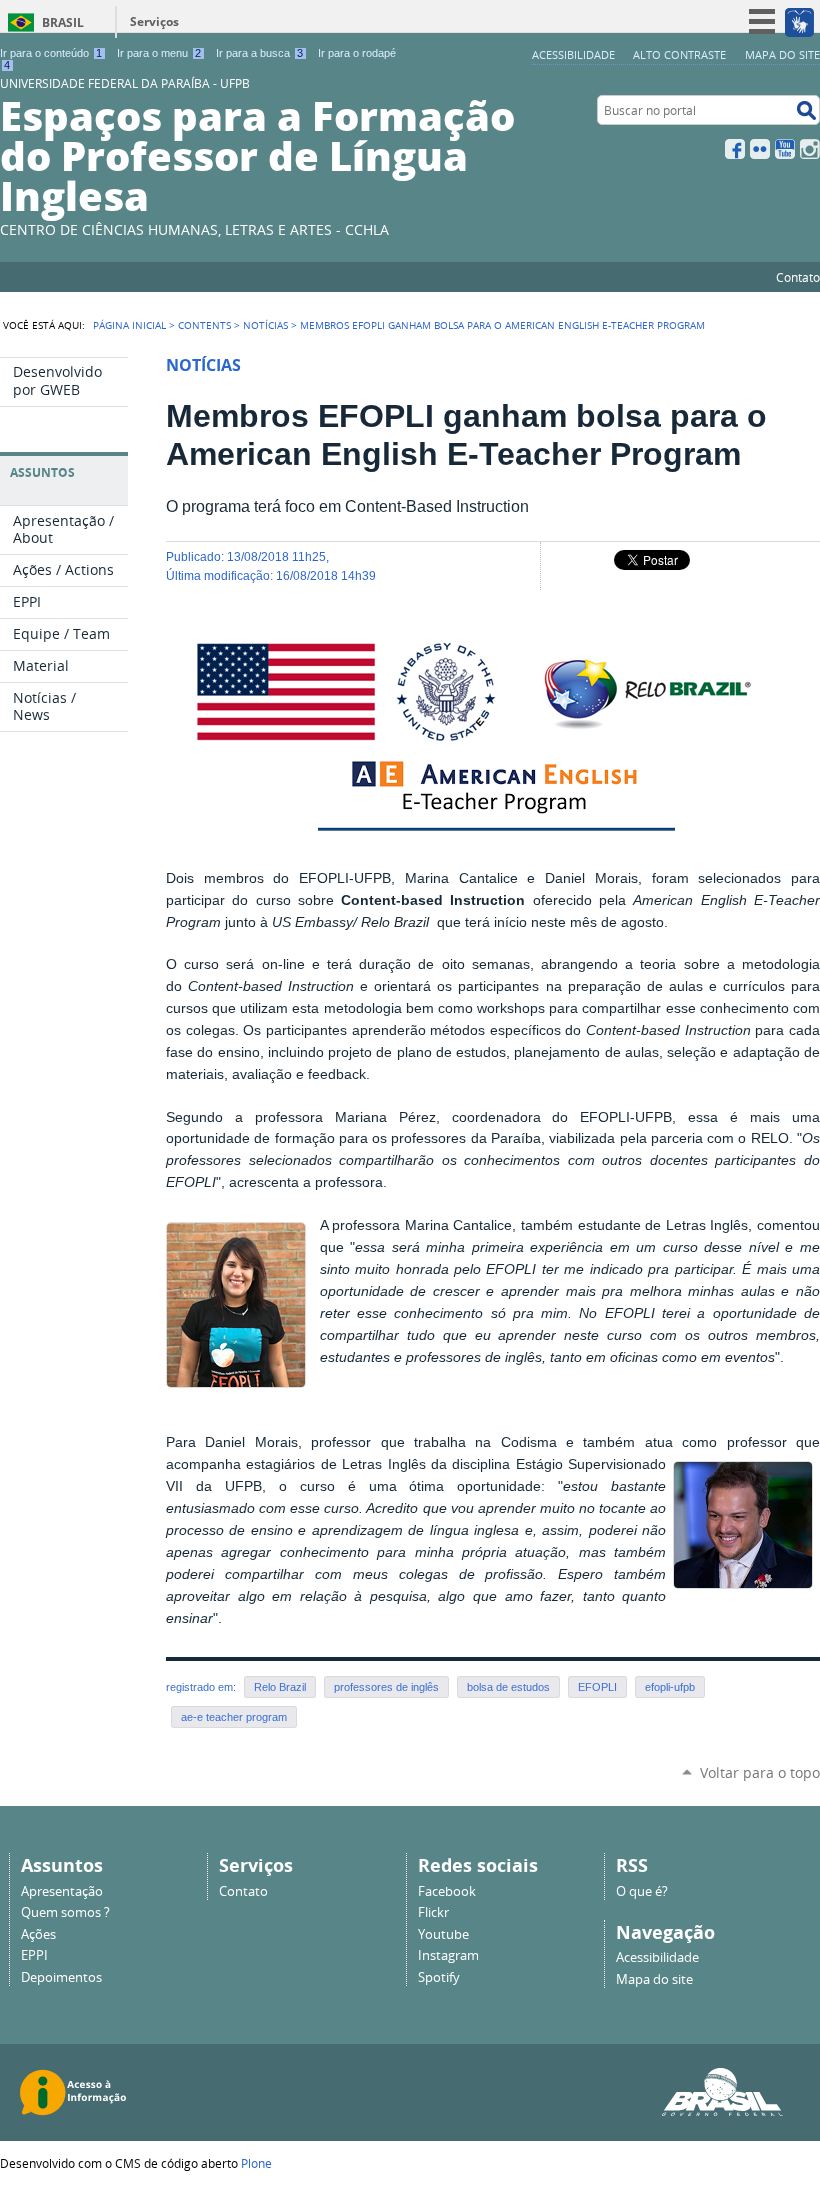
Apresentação (62, 1891)
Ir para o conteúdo (51, 53)
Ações (38, 1934)
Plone (256, 2163)
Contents (204, 325)
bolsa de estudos (508, 1687)
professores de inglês (386, 1687)
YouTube (785, 149)
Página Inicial (129, 325)
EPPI (34, 1955)
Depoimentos (61, 1977)
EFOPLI (597, 1687)
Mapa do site (782, 54)
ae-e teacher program (234, 1717)
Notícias (265, 325)
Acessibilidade (573, 54)
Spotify (439, 1977)
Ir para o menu (159, 53)
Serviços (154, 21)
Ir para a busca (259, 53)
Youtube (443, 1934)
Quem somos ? (65, 1912)
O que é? (642, 1891)
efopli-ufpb (670, 1687)
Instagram (810, 149)
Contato (798, 277)
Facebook (735, 149)
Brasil (63, 22)
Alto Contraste (679, 54)
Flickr (760, 149)
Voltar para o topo (760, 1772)
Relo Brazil (280, 1687)
